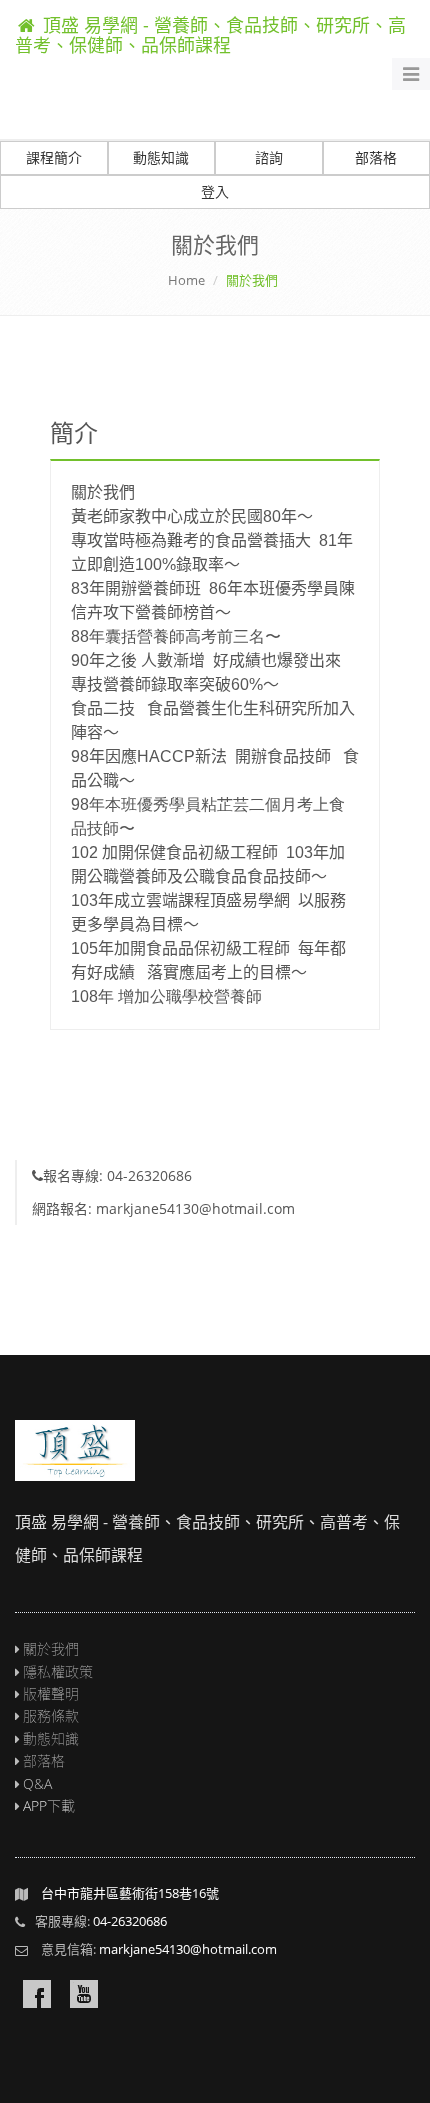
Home (186, 280)
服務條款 (51, 1715)
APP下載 (49, 1805)
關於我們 (51, 1648)
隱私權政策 (58, 1671)
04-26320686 (130, 1921)
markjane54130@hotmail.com (188, 1949)
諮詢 (269, 157)
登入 (215, 191)
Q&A (37, 1783)
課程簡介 (54, 157)
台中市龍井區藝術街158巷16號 (130, 1893)
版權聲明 (51, 1693)
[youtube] (84, 1994)
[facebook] (37, 1994)
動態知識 (161, 157)
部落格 (44, 1760)
